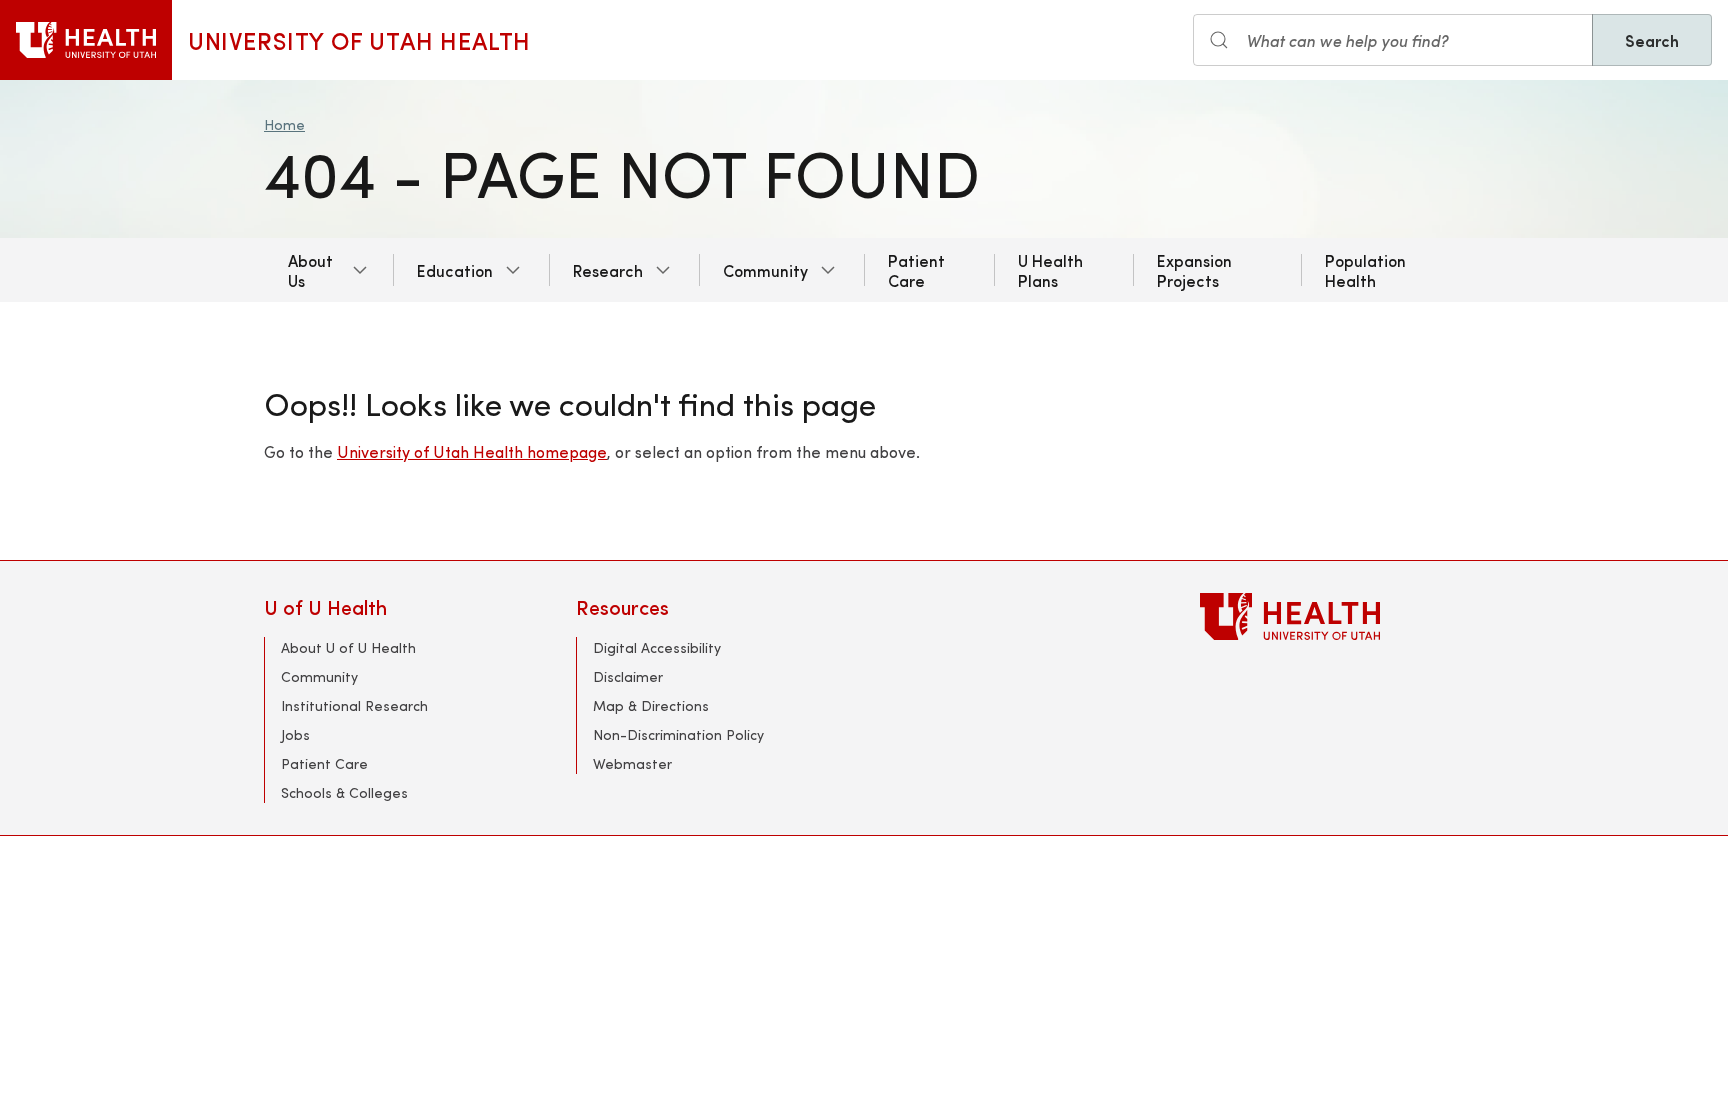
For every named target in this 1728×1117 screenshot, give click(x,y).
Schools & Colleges (344, 792)
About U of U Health (348, 647)
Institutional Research (354, 705)
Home (284, 124)
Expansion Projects (1194, 270)
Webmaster (632, 763)
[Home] (86, 40)
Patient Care (916, 270)
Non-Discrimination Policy (678, 734)
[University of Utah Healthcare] (1332, 616)
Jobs (295, 734)
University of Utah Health (359, 40)
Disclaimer (628, 676)
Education (455, 270)
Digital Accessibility (657, 647)
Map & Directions (651, 705)
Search (1652, 40)
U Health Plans (1050, 270)
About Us (310, 270)
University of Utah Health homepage (472, 451)
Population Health (1365, 270)
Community (765, 270)
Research (608, 270)
